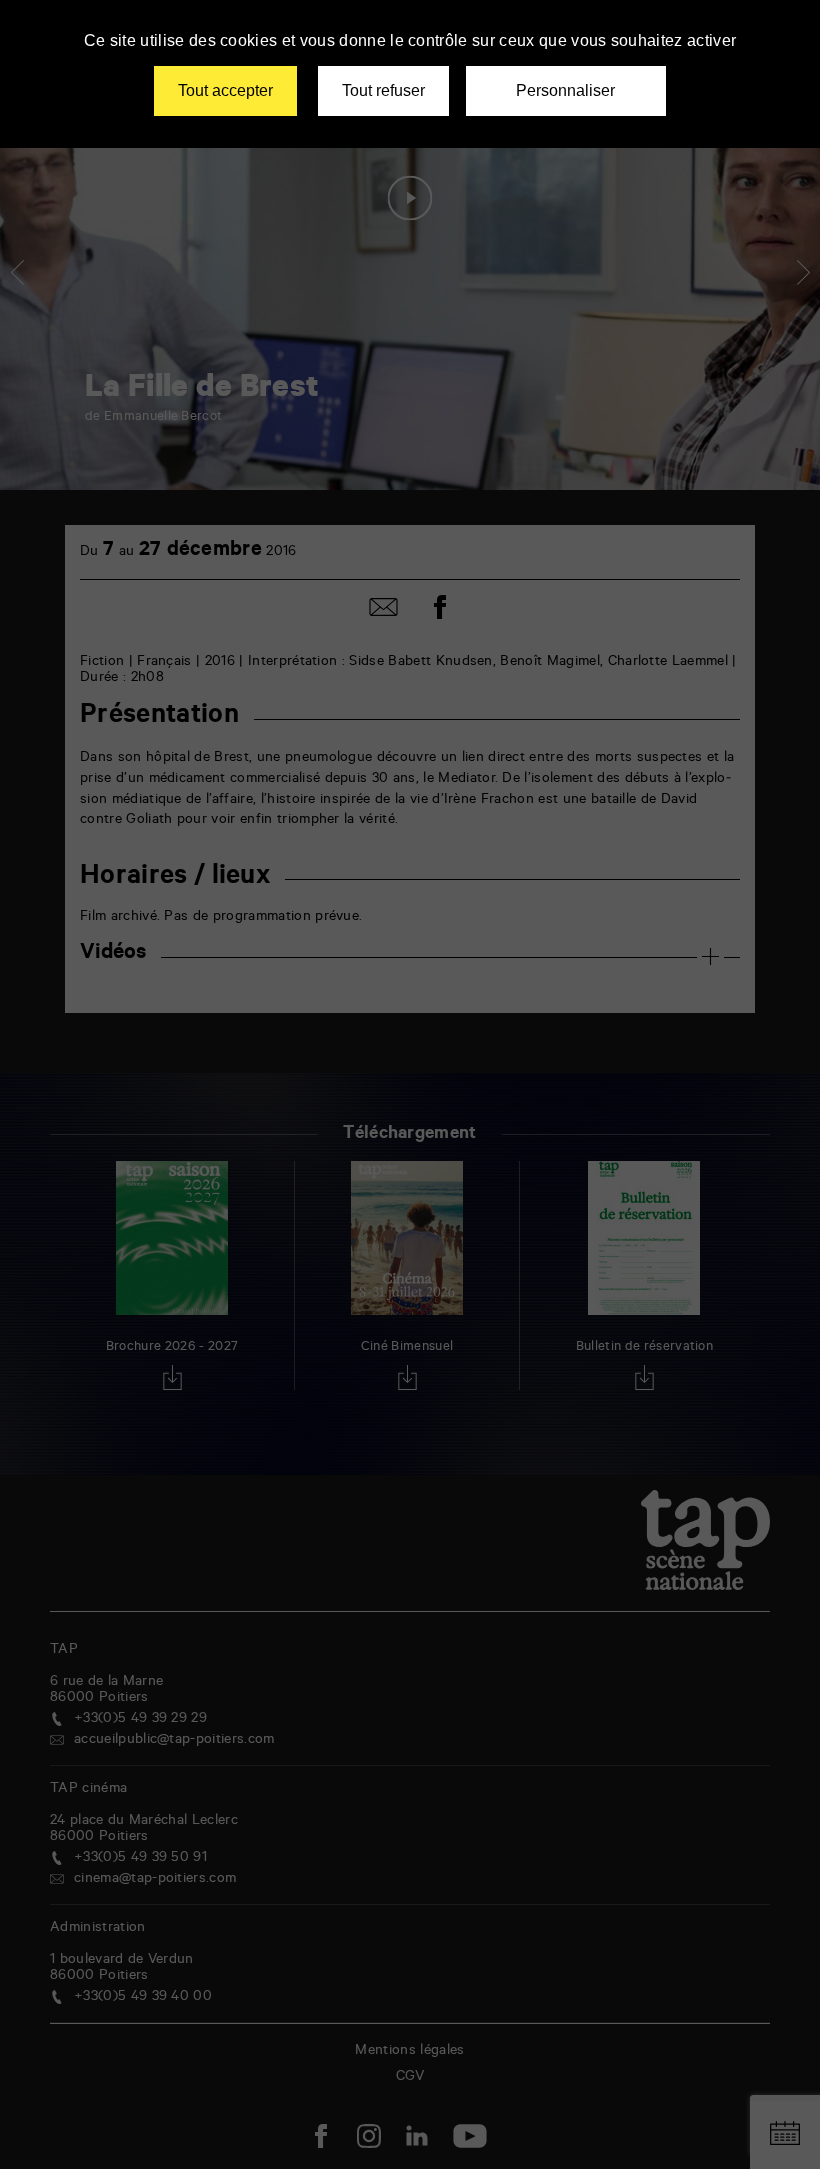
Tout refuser (383, 90)
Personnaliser (565, 90)
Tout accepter (225, 90)
